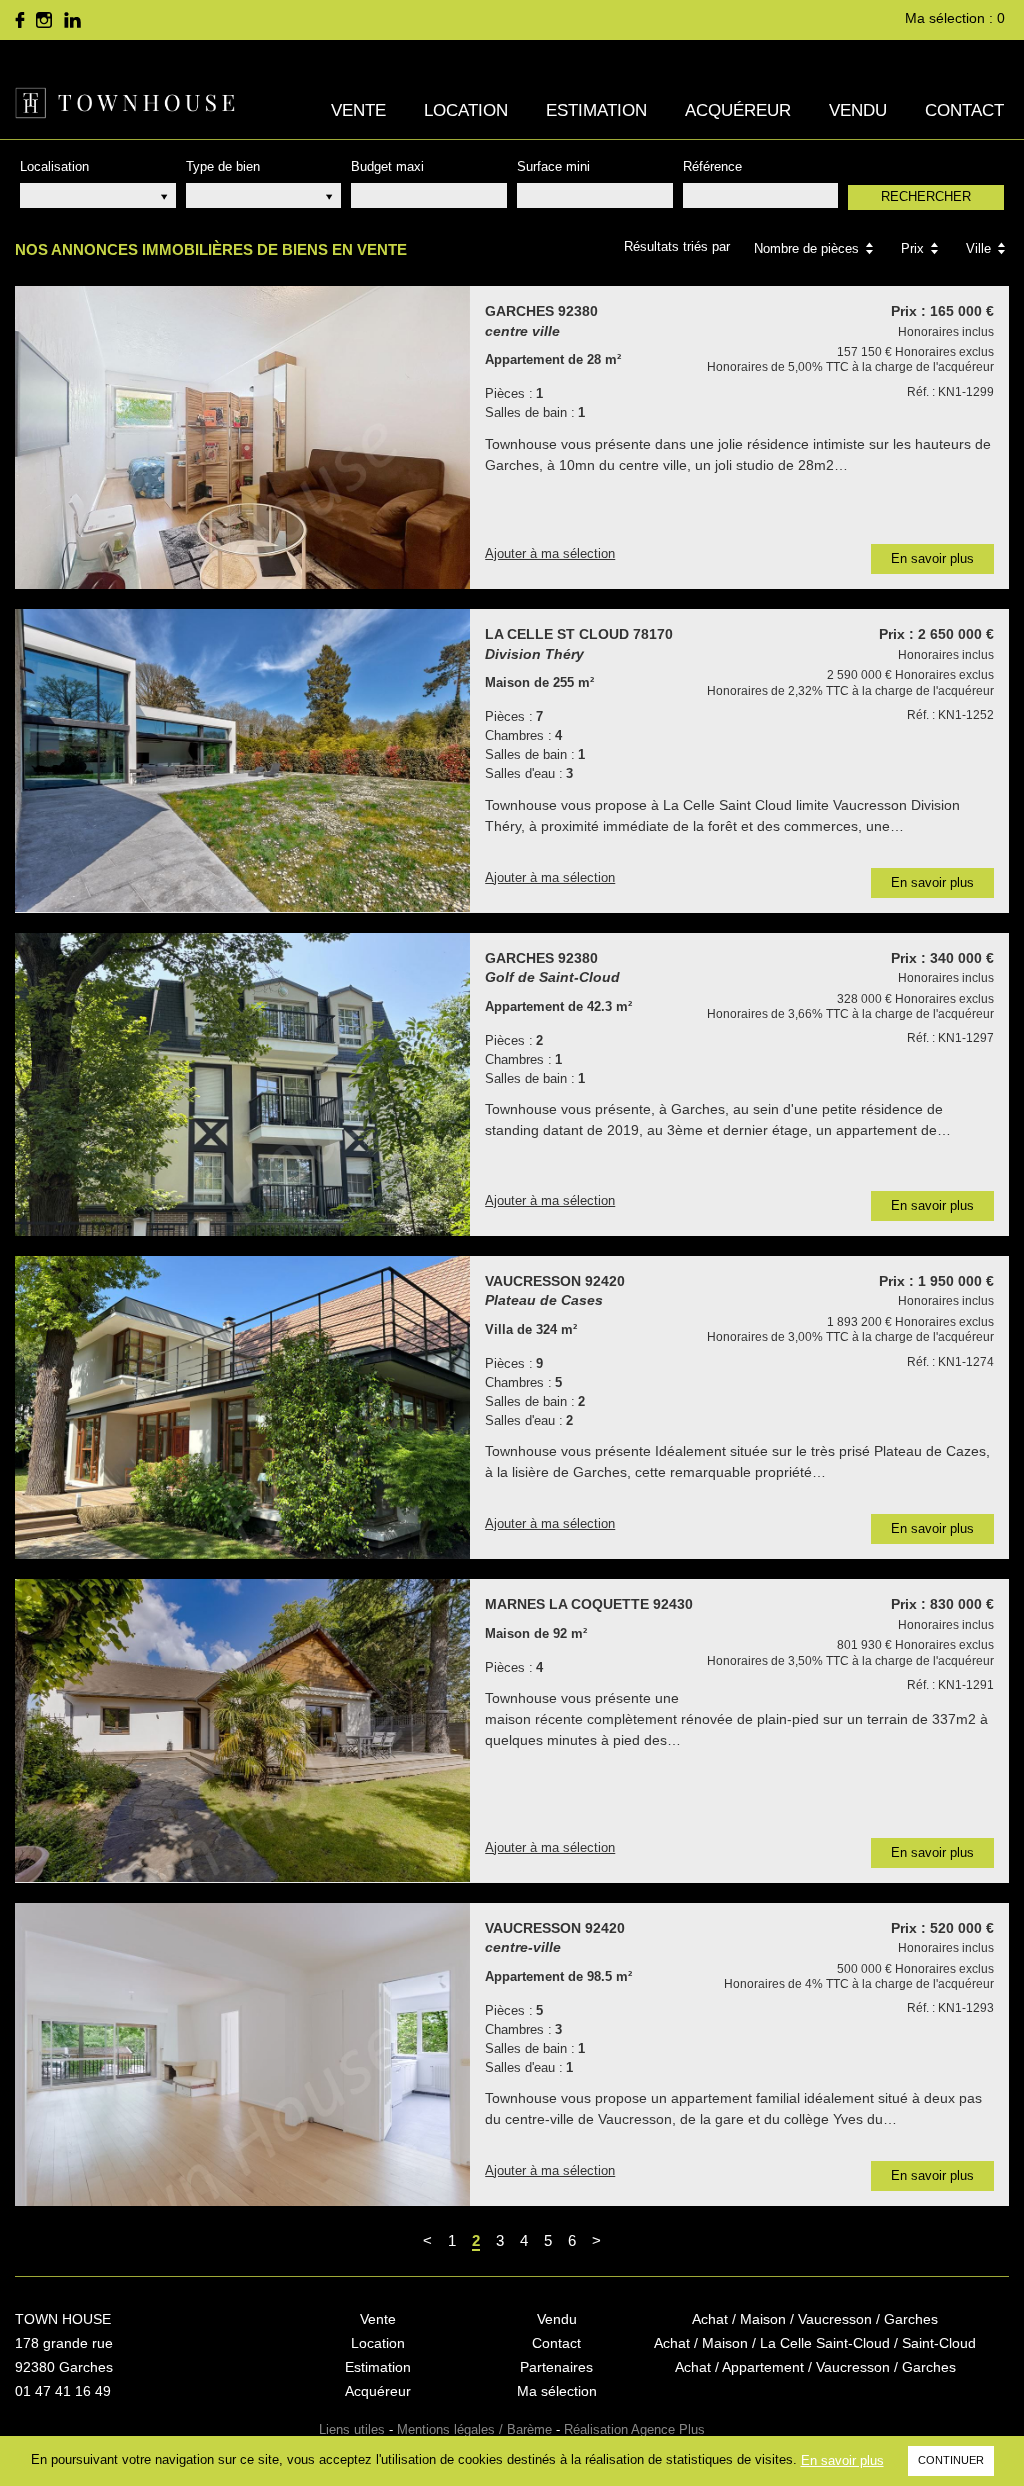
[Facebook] (20, 20)
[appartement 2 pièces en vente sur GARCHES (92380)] (242, 1084)
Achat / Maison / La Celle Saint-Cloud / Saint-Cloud (815, 2343)
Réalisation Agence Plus (634, 2429)
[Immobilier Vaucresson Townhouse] (125, 103)
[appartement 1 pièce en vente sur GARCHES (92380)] (242, 437)
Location (466, 110)
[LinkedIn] (72, 20)
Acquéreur (738, 110)
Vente (358, 110)
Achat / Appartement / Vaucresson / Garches (815, 2367)
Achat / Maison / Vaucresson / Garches (815, 2319)
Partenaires (556, 2367)
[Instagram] (44, 20)
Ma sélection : (955, 18)
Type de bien (223, 166)
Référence (712, 166)
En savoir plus (842, 2460)
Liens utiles (352, 2429)
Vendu (858, 110)
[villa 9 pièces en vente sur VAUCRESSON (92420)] (242, 1407)
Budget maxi (387, 166)
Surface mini (553, 166)
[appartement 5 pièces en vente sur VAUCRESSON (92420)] (242, 2054)
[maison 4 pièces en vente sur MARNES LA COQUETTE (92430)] (242, 1730)
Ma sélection (557, 2391)
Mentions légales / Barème (474, 2429)
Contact (964, 110)
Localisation (54, 166)
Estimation (596, 110)
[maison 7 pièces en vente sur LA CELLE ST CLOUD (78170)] (242, 760)
